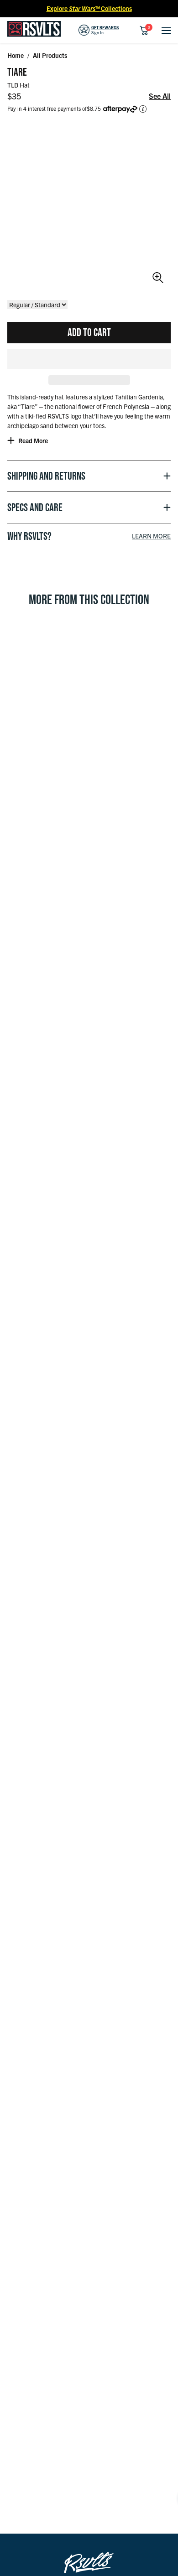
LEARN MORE (151, 536)
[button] (89, 359)
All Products (50, 55)
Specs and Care (35, 507)
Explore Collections (89, 8)
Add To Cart (89, 332)
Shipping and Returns (46, 476)
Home (16, 55)
